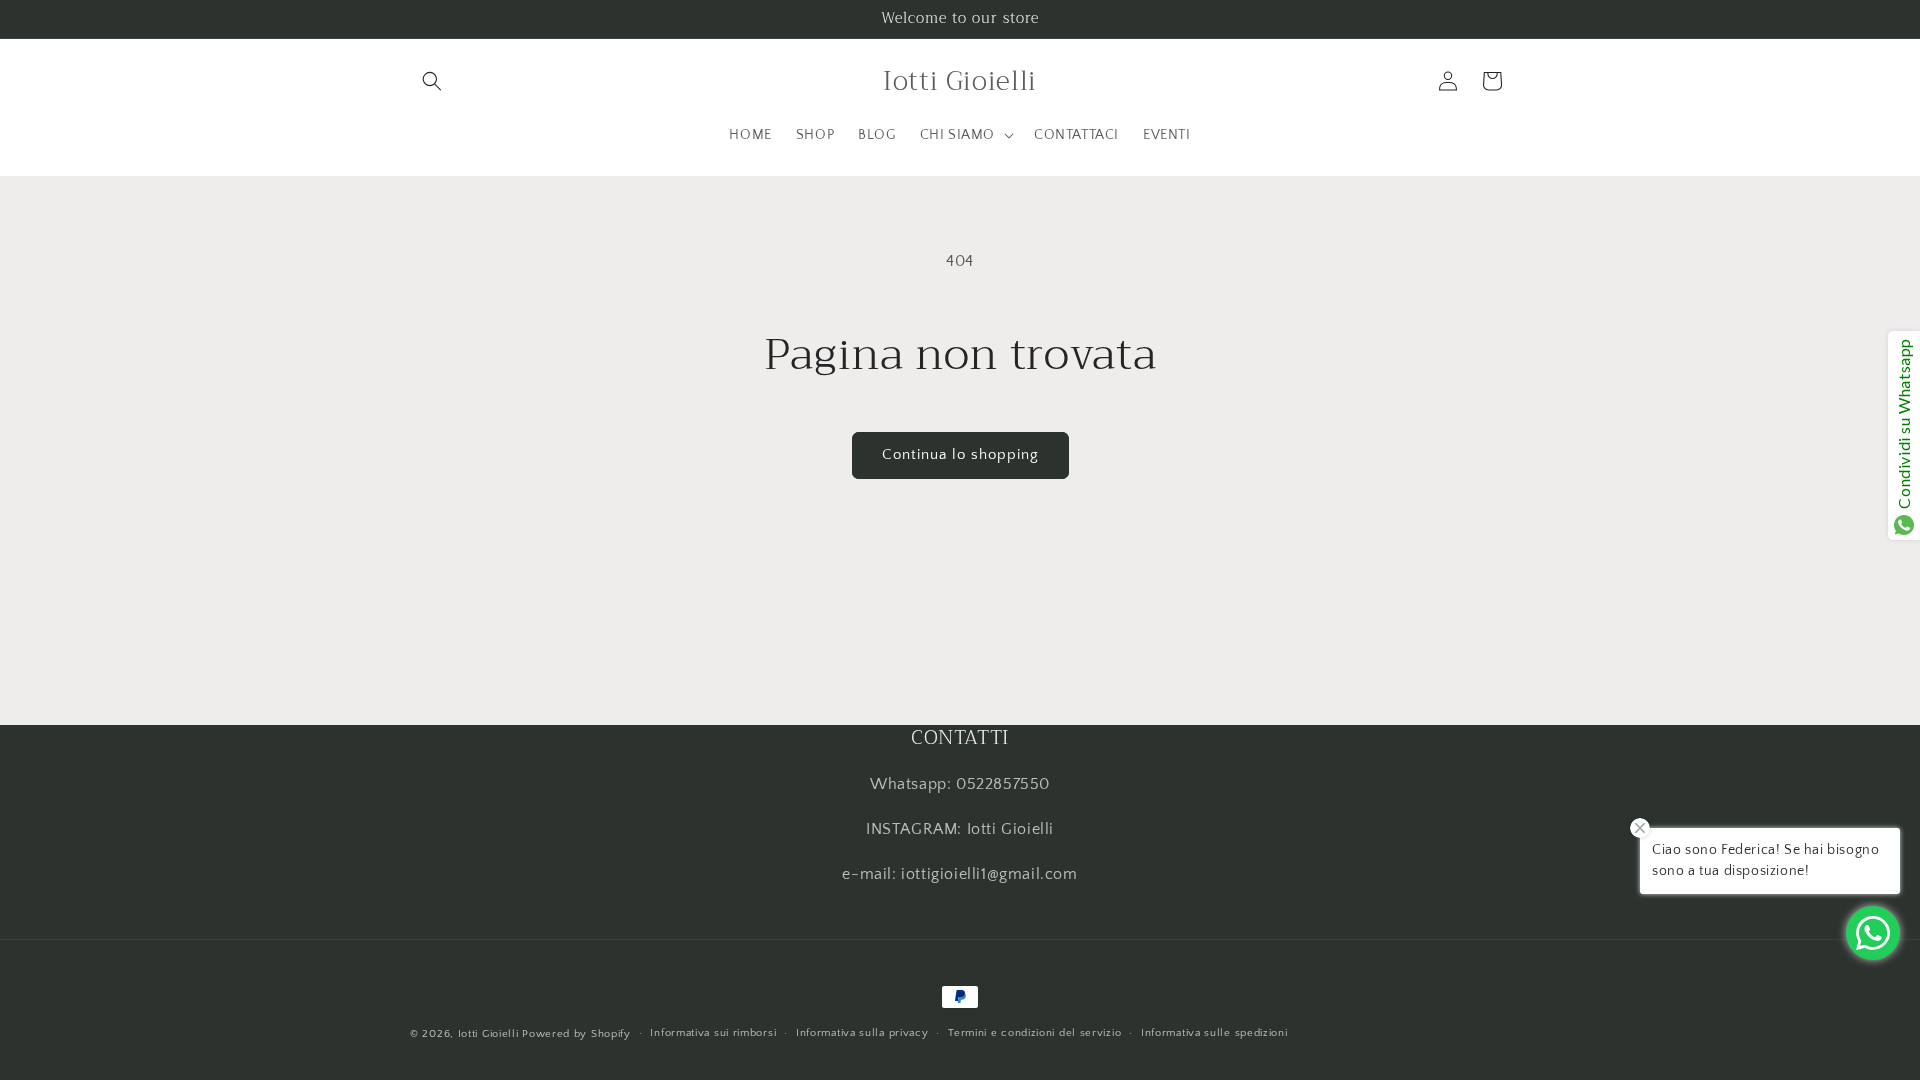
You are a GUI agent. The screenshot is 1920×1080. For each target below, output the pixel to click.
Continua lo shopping (960, 454)
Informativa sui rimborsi (713, 1033)
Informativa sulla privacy (862, 1033)
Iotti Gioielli (488, 1034)
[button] (432, 81)
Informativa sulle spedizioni (1214, 1033)
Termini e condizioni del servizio (1034, 1033)
